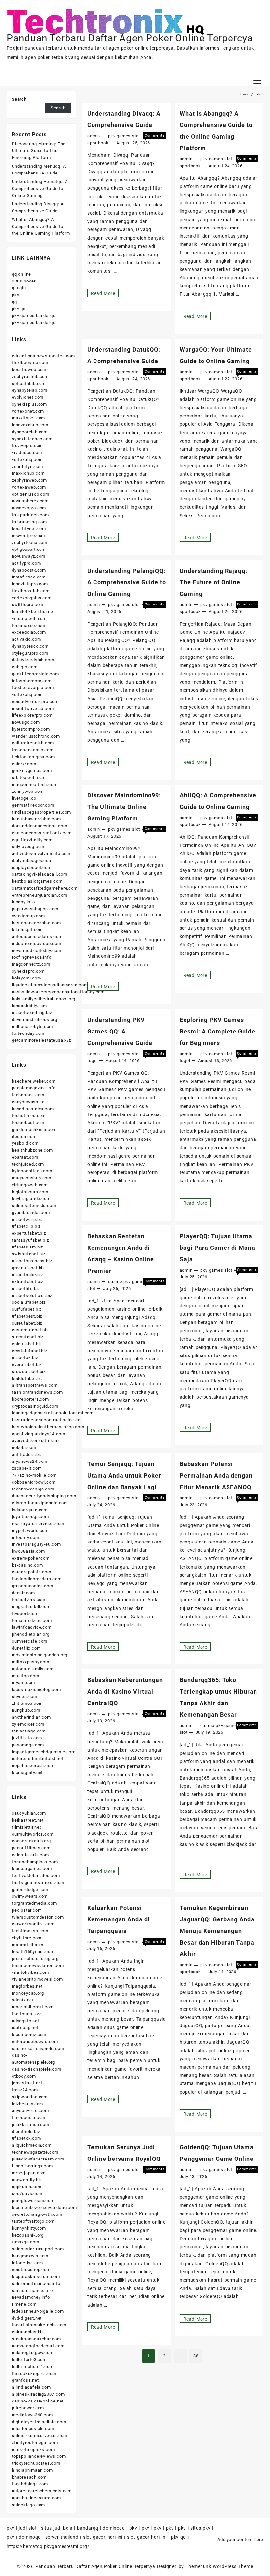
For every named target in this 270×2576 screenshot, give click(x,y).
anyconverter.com (30, 2111)
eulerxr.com (24, 764)
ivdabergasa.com (30, 1510)
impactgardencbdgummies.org (44, 1752)
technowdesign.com (33, 1489)
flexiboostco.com (30, 363)
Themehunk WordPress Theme (219, 2566)
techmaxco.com (28, 625)
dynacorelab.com (30, 432)
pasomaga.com (28, 1745)
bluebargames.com (32, 1869)
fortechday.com (28, 1033)
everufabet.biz (27, 1365)
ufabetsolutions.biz (32, 1295)
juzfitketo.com (27, 1738)
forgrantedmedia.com (34, 1903)
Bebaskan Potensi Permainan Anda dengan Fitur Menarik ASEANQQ (216, 1476)
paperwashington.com (35, 909)
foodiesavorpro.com (33, 688)
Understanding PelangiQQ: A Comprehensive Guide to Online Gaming (127, 582)
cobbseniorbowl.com (34, 1482)
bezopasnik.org (28, 2235)
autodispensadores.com (37, 937)
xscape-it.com (27, 1468)
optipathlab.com (29, 383)
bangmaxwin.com (30, 2256)
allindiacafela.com (31, 2387)
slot (136, 136)
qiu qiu (19, 288)
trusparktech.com (30, 515)
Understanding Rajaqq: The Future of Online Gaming (214, 582)
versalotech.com (29, 618)
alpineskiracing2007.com (38, 2394)
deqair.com (23, 1593)
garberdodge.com (30, 1889)
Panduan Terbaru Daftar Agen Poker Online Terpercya (130, 38)
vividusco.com (27, 453)
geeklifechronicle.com (35, 674)
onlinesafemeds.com (34, 1206)
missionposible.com (33, 2429)
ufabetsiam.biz (27, 1247)
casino (115, 1282)
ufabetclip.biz (26, 1226)
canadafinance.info (32, 2290)
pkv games (119, 136)
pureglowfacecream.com (38, 2159)
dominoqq (114, 2528)
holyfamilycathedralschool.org (44, 999)
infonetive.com (27, 2263)
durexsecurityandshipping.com (44, 1496)
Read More (105, 294)
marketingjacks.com (33, 2449)
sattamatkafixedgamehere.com (45, 888)
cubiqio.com (25, 667)
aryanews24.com (30, 1461)
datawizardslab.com (33, 660)
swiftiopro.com (28, 605)
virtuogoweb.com (30, 1185)
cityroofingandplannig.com (40, 1503)
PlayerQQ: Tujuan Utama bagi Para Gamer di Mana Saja (217, 1248)
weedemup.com (28, 916)
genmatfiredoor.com (33, 805)
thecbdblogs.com (30, 2484)
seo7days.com (27, 2194)
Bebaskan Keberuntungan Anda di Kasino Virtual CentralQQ (125, 1691)
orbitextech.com (29, 778)
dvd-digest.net (27, 2318)
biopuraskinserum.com (36, 2277)
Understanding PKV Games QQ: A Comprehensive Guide (120, 1031)
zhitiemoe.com (27, 1703)
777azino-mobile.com (34, 1475)
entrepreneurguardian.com (40, 895)
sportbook (98, 143)
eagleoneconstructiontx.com (42, 833)
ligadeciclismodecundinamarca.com (50, 985)
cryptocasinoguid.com (35, 1406)
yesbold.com (25, 1143)
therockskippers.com (34, 2373)
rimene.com (24, 2304)
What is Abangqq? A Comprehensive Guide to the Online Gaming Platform (41, 226)
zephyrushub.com (30, 376)
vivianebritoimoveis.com (37, 1979)
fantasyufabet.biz (30, 1240)
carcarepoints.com (32, 1572)
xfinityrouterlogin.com (35, 2442)
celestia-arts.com (30, 1855)
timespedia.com (29, 2118)
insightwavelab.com (33, 708)
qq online (21, 274)
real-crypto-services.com (38, 1524)
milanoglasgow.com (33, 2353)
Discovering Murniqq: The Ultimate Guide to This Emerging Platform (39, 151)
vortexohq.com (27, 695)
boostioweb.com (29, 370)
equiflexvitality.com (32, 840)
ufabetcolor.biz (27, 1275)
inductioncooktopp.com (37, 943)
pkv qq (19, 309)
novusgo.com (26, 722)
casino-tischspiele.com (37, 2069)
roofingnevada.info (32, 957)
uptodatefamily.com (33, 1669)
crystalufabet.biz (30, 1351)
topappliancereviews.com (39, 2456)
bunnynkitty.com (29, 2228)
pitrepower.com (28, 2408)
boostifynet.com (29, 529)
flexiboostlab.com (31, 591)
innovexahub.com (30, 425)
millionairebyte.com (32, 1026)
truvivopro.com (27, 446)
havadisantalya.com (33, 1109)
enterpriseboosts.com (35, 2041)
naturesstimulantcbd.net (38, 1759)
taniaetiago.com (29, 1731)
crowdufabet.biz (29, 1371)
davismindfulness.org (35, 1020)
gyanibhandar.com (31, 1212)
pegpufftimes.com (31, 1848)
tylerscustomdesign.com (38, 1917)
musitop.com (26, 1676)
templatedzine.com (32, 1620)
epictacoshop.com (31, 2270)
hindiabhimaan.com (32, 2470)
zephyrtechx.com (30, 542)
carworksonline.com (33, 1924)
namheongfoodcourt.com (38, 2346)
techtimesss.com (30, 1931)
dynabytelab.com (30, 390)
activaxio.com (26, 639)
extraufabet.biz (28, 1282)
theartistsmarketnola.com (39, 2325)
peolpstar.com (27, 1910)
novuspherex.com (30, 501)
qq (14, 302)
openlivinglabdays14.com (38, 1434)
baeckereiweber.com (34, 1081)
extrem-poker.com (31, 1558)
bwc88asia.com (28, 1551)
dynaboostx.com (29, 570)
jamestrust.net (27, 2083)
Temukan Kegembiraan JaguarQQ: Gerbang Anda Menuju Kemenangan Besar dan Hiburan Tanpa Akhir (217, 1931)
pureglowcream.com (33, 2200)
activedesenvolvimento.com (41, 854)
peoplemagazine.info (34, 1088)
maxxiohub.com (28, 473)
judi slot (28, 2528)
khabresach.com (29, 2477)
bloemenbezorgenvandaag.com (44, 2207)
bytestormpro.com (31, 729)
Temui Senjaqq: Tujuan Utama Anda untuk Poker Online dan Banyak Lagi (124, 1476)
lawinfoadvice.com (32, 1627)
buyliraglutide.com (31, 1199)
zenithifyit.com (27, 466)
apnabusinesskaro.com (36, 2498)
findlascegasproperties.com (41, 812)
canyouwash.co (28, 1102)
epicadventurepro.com (35, 701)
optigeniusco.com (31, 494)
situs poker (24, 281)
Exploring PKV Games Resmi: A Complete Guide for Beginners (217, 1031)
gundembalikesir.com (34, 1129)
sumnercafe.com (30, 1641)
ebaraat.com (25, 1157)
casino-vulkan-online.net (38, 2401)
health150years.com (33, 1952)
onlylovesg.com (28, 847)
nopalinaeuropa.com (33, 1766)
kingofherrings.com (32, 2166)
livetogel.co (24, 798)
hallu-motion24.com (33, 2366)
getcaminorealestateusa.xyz (41, 1040)
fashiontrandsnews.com (37, 1392)
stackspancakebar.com (36, 2339)
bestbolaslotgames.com (37, 881)
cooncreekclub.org (31, 1841)
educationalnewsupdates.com (43, 356)
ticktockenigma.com (33, 757)
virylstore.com (27, 1938)
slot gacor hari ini (103, 2537)
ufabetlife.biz (26, 1288)
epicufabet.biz (27, 1344)
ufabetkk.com (27, 2138)
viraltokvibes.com (30, 1972)
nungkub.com (26, 1710)
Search (19, 99)
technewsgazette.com (35, 2152)
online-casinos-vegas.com (40, 2436)
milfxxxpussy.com (31, 1662)
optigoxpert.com (29, 549)
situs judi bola (57, 2528)
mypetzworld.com (30, 1530)
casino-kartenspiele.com (38, 2048)
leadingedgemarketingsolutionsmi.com (53, 1413)
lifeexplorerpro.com (32, 715)
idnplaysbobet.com (32, 867)
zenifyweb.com (28, 791)
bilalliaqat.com (27, 930)
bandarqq (88, 2528)
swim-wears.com (30, 1896)
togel (93, 1061)
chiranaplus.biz (28, 2332)
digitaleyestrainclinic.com (39, 2422)
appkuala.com (27, 2187)
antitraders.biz (27, 1454)
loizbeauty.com (27, 2104)
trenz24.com (25, 2090)
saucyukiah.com (29, 1813)
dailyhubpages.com (32, 860)
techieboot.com (28, 1123)
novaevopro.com (29, 508)
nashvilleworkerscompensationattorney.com (58, 992)
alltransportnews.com (35, 1385)
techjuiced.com (28, 1164)
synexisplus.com (29, 404)
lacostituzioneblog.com (36, 1690)
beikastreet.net (28, 1820)
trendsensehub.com (33, 750)
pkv (15, 295)
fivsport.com (25, 1613)
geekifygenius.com (32, 771)
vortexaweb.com (29, 487)
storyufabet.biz (28, 1337)
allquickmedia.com (32, 2145)
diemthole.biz (26, 2131)
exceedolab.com (29, 632)
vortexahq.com (27, 459)
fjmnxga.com (26, 2242)
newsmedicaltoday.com (37, 950)
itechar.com (24, 1136)
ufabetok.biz (25, 1358)
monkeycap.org (28, 1993)
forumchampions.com (35, 1862)
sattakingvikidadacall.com (40, 874)
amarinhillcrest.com (33, 2007)
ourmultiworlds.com (33, 1834)
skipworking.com (30, 2097)
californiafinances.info (36, 2283)
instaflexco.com (29, 577)
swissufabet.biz (29, 1254)
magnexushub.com (32, 1178)
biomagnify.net (27, 1772)
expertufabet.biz (29, 1233)
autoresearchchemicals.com (42, 2491)
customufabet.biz (30, 1330)
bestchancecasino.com (36, 923)
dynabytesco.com (30, 646)
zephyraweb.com (29, 480)
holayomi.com (27, 978)
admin (94, 136)
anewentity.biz (27, 2180)
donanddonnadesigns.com (40, 826)
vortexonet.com (28, 411)
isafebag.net (25, 2028)
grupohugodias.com (33, 1586)
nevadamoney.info (31, 2297)
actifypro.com (26, 563)
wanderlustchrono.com (36, 736)
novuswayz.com (28, 556)
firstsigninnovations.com (38, 1882)
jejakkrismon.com (31, 2124)
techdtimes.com (29, 1116)
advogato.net (26, 2021)
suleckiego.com (28, 2505)
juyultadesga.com (30, 1517)
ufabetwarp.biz (27, 1219)
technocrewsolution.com (38, 1965)
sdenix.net (23, 2000)
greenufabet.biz (28, 1268)
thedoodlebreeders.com (37, 1579)
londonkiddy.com (29, 1006)
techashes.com (28, 1095)
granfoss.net (25, 2380)
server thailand (62, 2537)
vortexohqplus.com (32, 598)
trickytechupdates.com (36, 2463)
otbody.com (24, 2076)
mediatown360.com (32, 2415)
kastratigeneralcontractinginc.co (46, 1420)
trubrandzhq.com (29, 522)
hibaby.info (23, 902)
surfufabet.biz (27, 1309)
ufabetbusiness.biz (32, 1261)
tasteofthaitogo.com (33, 2221)
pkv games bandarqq (34, 316)
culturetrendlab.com (33, 743)
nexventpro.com (28, 536)
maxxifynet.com (28, 418)
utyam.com (23, 1683)
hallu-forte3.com (29, 2360)
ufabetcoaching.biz (32, 1013)
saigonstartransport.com (38, 2249)
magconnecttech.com (35, 784)
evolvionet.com (28, 397)
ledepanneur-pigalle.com (38, 2311)
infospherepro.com (32, 681)
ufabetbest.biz (27, 1316)
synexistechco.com (32, 439)
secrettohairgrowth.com (37, 2214)
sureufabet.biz (27, 1323)
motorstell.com (28, 1945)
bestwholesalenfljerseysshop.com (48, 1427)
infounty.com (26, 1537)
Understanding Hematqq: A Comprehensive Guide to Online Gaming (40, 188)
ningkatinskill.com (31, 1607)
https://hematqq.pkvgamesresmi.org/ (48, 2546)
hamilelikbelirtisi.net (33, 612)
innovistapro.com (30, 584)
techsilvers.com (29, 1600)
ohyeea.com (25, 1696)
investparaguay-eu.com (36, 1544)
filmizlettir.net (27, 1827)
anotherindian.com (31, 1717)
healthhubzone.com (32, 1150)
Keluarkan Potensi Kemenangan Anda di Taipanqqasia (119, 1919)
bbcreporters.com (30, 1399)
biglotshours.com (30, 1192)
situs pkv (200, 2528)
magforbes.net (27, 1986)
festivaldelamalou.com (36, 1876)
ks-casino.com (27, 1565)
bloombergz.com (29, 2035)
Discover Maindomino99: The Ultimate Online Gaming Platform (124, 807)
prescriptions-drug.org (35, 1959)
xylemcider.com (28, 1724)
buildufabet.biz (27, 1378)
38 (196, 2356)
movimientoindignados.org (40, 1655)
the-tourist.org (27, 2014)
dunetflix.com (26, 1648)
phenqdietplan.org (31, 1634)
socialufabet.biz (29, 1302)
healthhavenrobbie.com (36, 819)
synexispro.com (28, 971)
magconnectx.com (31, 964)
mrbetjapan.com (29, 2173)
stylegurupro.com (30, 653)
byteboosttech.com (32, 1171)
